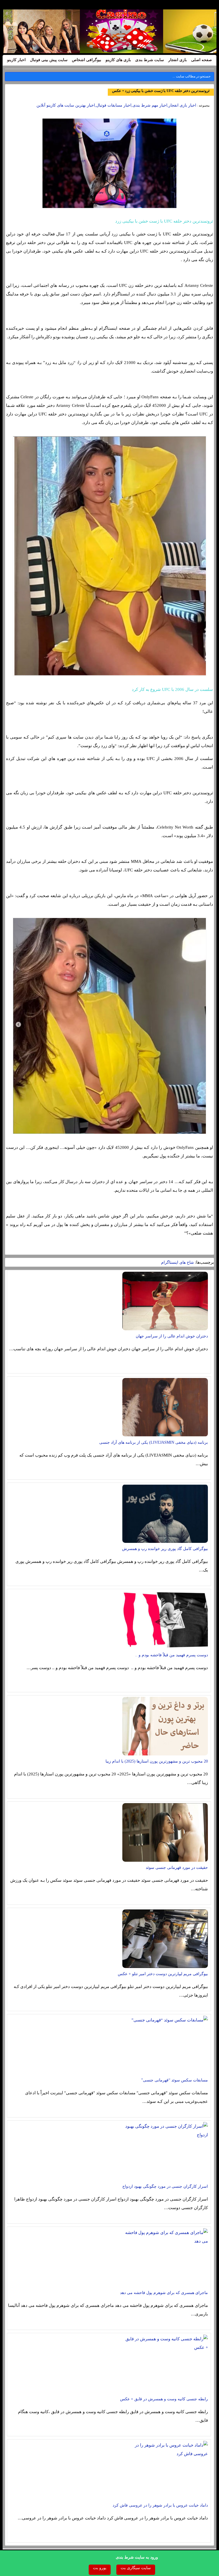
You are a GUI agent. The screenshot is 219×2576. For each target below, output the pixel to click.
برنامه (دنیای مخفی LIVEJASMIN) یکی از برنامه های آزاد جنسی (154, 1442)
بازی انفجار (178, 60)
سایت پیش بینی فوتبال (49, 60)
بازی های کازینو (118, 60)
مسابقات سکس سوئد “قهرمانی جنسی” (175, 2080)
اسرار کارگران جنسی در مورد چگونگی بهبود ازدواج (165, 2186)
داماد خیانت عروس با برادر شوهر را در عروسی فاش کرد (160, 2505)
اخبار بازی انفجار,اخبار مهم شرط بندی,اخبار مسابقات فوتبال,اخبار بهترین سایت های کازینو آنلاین (116, 105)
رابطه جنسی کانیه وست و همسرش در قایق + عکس (164, 2399)
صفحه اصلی (201, 60)
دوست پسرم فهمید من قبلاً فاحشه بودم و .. (172, 1655)
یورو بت (100, 2568)
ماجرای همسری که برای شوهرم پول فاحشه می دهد (164, 2293)
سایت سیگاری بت (136, 2568)
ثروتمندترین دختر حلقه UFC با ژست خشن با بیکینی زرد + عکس (161, 91)
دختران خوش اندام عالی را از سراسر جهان (172, 1336)
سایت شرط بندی (150, 60)
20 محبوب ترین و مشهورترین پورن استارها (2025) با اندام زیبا (157, 1761)
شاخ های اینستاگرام (178, 1262)
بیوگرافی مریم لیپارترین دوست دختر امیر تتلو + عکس (163, 1974)
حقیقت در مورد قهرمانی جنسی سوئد (177, 1868)
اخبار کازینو (16, 60)
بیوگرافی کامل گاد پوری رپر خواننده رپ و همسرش (165, 1549)
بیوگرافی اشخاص (87, 60)
